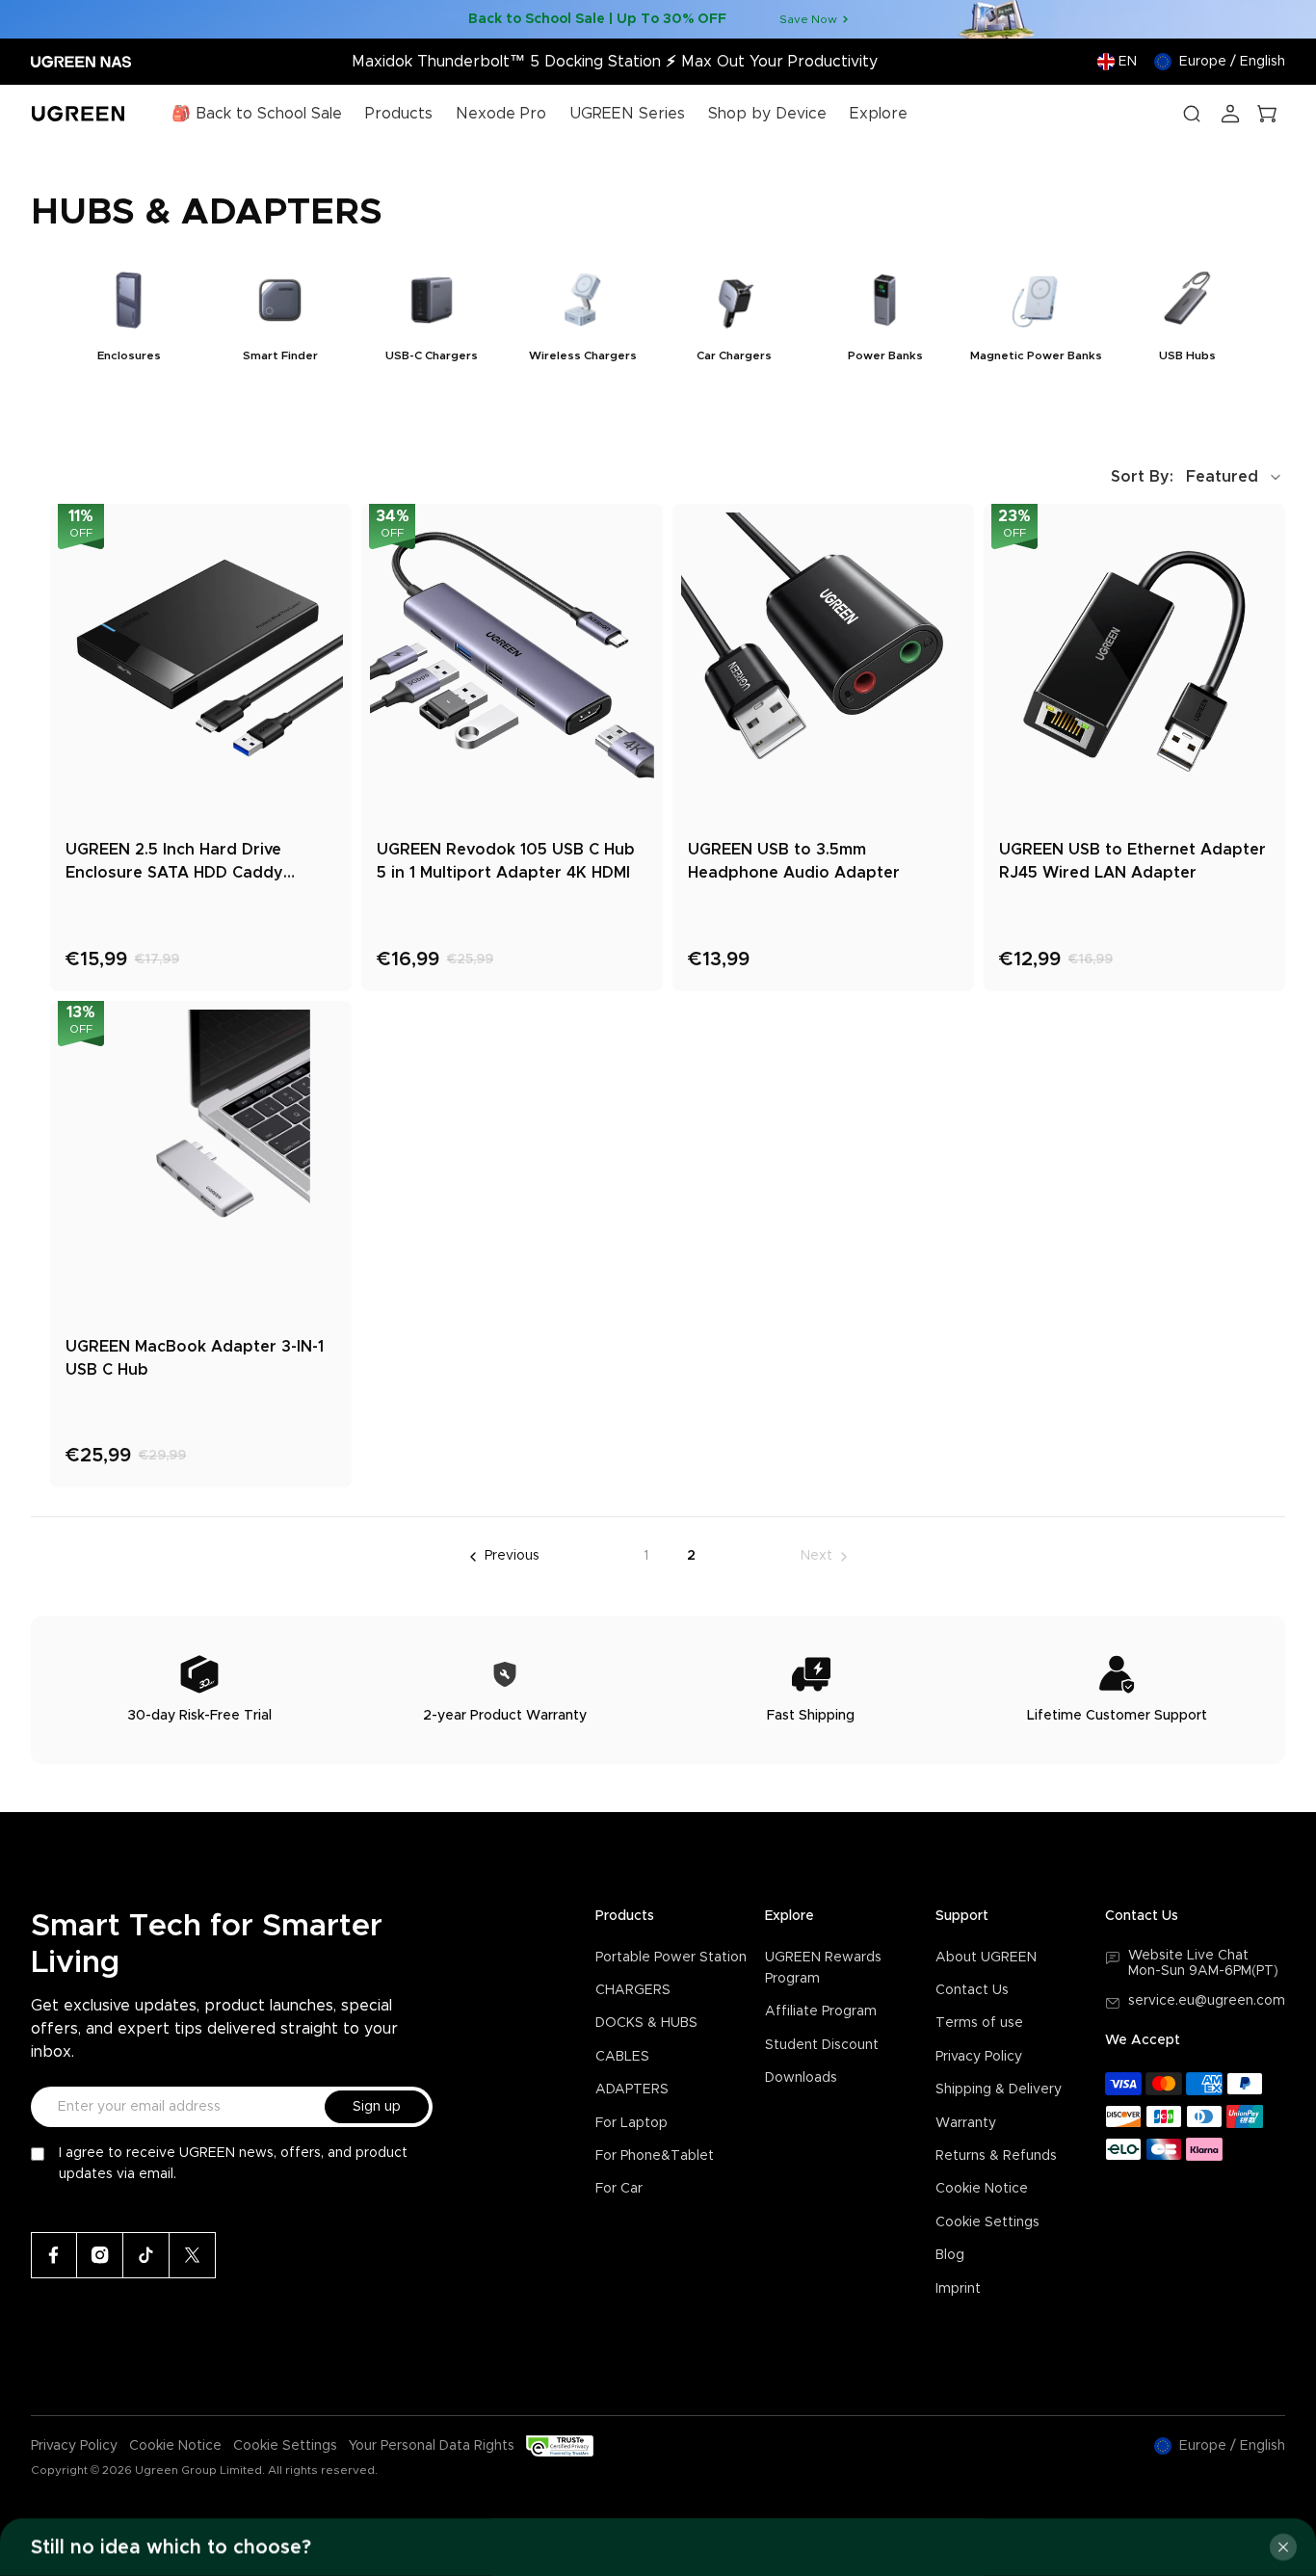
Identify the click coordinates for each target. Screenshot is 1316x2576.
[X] (193, 2255)
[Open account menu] (1230, 114)
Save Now (808, 19)
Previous (512, 1556)
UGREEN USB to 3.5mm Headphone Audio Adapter (794, 861)
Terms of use (979, 2023)
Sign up (377, 2107)
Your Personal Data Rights (432, 2446)
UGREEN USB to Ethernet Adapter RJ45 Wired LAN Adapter (1132, 861)
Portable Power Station (671, 1958)
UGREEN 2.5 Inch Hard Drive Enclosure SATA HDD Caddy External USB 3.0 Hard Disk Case (193, 863)
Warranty (966, 2123)
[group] (129, 321)
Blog (950, 2255)
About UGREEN (986, 1958)
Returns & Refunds (996, 2156)
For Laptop (632, 2123)
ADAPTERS (632, 2090)
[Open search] (1192, 114)
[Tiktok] (146, 2255)
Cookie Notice (982, 2189)
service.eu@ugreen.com (1207, 2001)
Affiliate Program (821, 2011)
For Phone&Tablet (655, 2156)
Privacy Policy (979, 2057)
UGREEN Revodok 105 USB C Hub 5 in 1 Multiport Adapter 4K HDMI (506, 861)
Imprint (958, 2289)
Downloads (801, 2078)
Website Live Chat (1188, 1956)
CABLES (622, 2057)
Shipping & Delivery (999, 2090)
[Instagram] (100, 2255)
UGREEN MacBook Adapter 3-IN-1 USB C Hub (195, 1358)
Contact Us (972, 1990)
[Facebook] (54, 2255)
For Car (619, 2189)
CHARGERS (633, 1990)
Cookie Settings (987, 2222)
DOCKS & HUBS (646, 2023)
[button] (1198, 477)
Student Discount (822, 2045)
